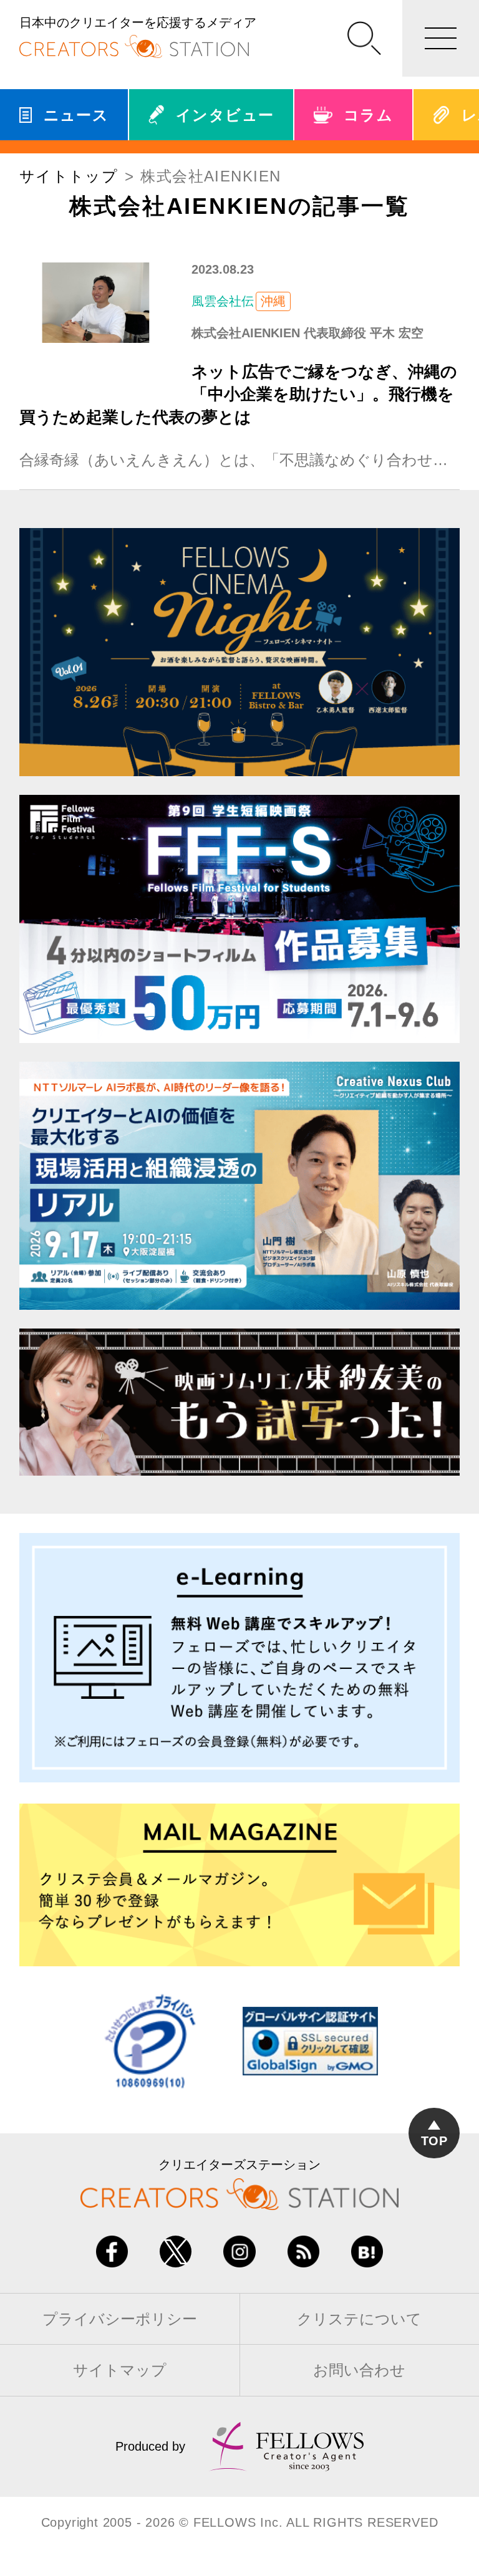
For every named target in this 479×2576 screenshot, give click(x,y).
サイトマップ (120, 2370)
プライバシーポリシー (120, 2319)
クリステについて (359, 2319)
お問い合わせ (359, 2370)
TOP (434, 2141)
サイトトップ (69, 176)
